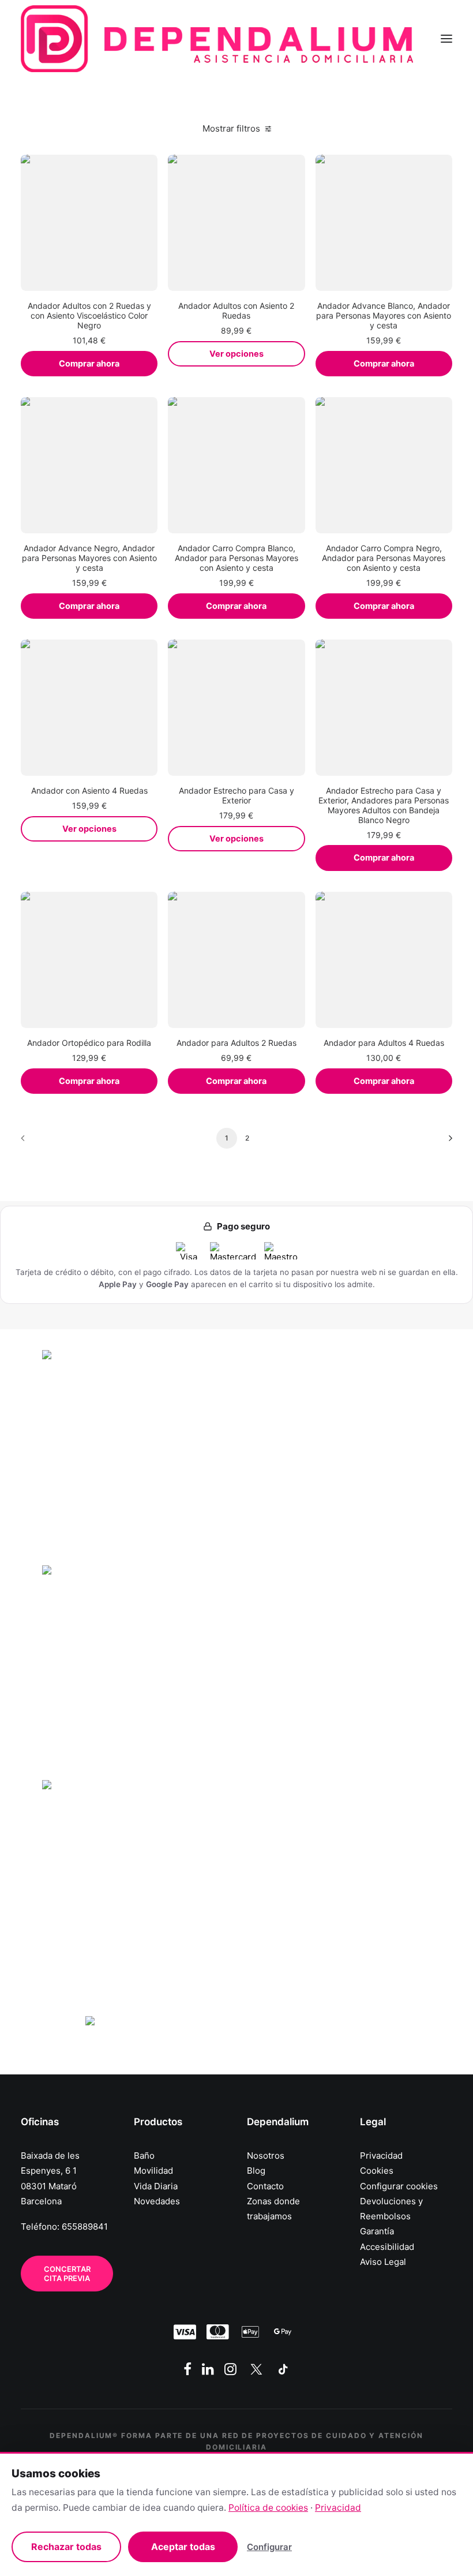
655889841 (85, 2227)
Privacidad (381, 2156)
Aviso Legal (383, 2262)
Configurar (269, 2547)
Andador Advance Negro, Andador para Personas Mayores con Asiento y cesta (89, 558)
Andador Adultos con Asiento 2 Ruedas (236, 311)
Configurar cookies (399, 2186)
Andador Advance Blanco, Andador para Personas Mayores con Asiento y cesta (384, 315)
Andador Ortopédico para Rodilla (89, 1043)
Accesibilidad (387, 2247)
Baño (144, 2156)
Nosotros (266, 2156)
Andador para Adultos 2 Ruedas (236, 1043)
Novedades (157, 2201)
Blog (256, 2171)
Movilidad (153, 2171)
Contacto (265, 2186)
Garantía (377, 2231)
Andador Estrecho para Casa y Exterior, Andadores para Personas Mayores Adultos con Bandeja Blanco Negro (384, 805)
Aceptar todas (183, 2547)
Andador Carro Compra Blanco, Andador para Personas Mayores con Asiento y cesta (236, 558)
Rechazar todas (66, 2547)
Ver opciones (236, 354)
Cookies (377, 2171)
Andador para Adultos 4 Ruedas (384, 1043)
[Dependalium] (217, 39)
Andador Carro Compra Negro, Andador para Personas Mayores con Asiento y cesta (384, 558)
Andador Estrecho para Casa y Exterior (236, 795)
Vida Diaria (156, 2186)
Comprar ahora (89, 364)
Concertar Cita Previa (68, 2274)
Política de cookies (268, 2508)
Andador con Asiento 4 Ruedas (89, 790)
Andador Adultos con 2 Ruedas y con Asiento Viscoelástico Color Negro (89, 315)
